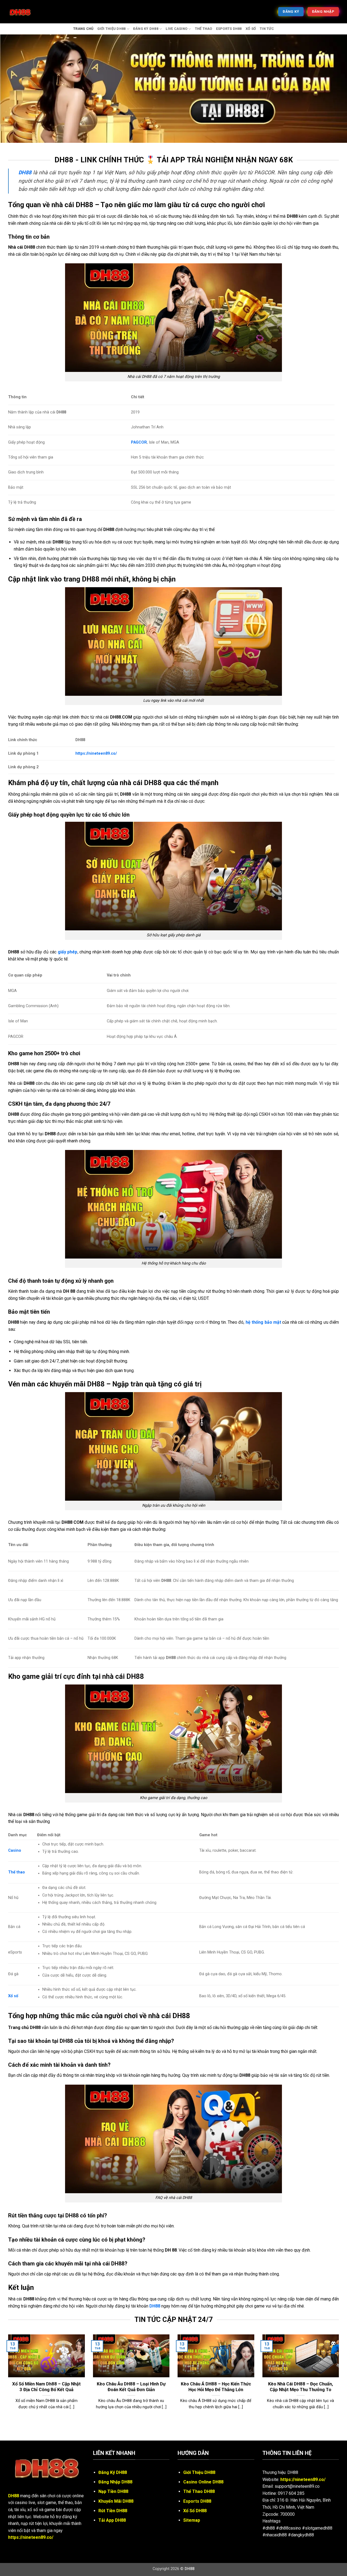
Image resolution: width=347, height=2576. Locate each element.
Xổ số (13, 1996)
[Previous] (7, 2379)
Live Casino (176, 29)
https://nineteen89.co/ (96, 753)
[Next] (340, 2379)
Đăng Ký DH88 (146, 29)
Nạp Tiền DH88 (113, 2491)
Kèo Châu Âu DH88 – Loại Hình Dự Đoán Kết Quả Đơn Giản (131, 2387)
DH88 (155, 2306)
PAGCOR (139, 442)
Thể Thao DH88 (199, 2491)
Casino (15, 1850)
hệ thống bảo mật (263, 1322)
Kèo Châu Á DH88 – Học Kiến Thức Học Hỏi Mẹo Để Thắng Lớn (216, 2387)
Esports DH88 (229, 29)
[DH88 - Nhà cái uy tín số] (35, 12)
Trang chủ (83, 29)
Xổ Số (251, 29)
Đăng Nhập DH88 (115, 2482)
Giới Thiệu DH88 (112, 29)
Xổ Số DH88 (195, 2511)
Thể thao (204, 29)
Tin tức (267, 29)
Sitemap (192, 2520)
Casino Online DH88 (203, 2482)
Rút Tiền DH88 (113, 2511)
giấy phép (68, 952)
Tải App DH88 (112, 2520)
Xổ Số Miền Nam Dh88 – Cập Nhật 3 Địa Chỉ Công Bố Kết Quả (46, 2387)
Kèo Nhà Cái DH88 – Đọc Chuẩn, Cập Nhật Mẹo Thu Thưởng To (301, 2387)
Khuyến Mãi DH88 (116, 2501)
